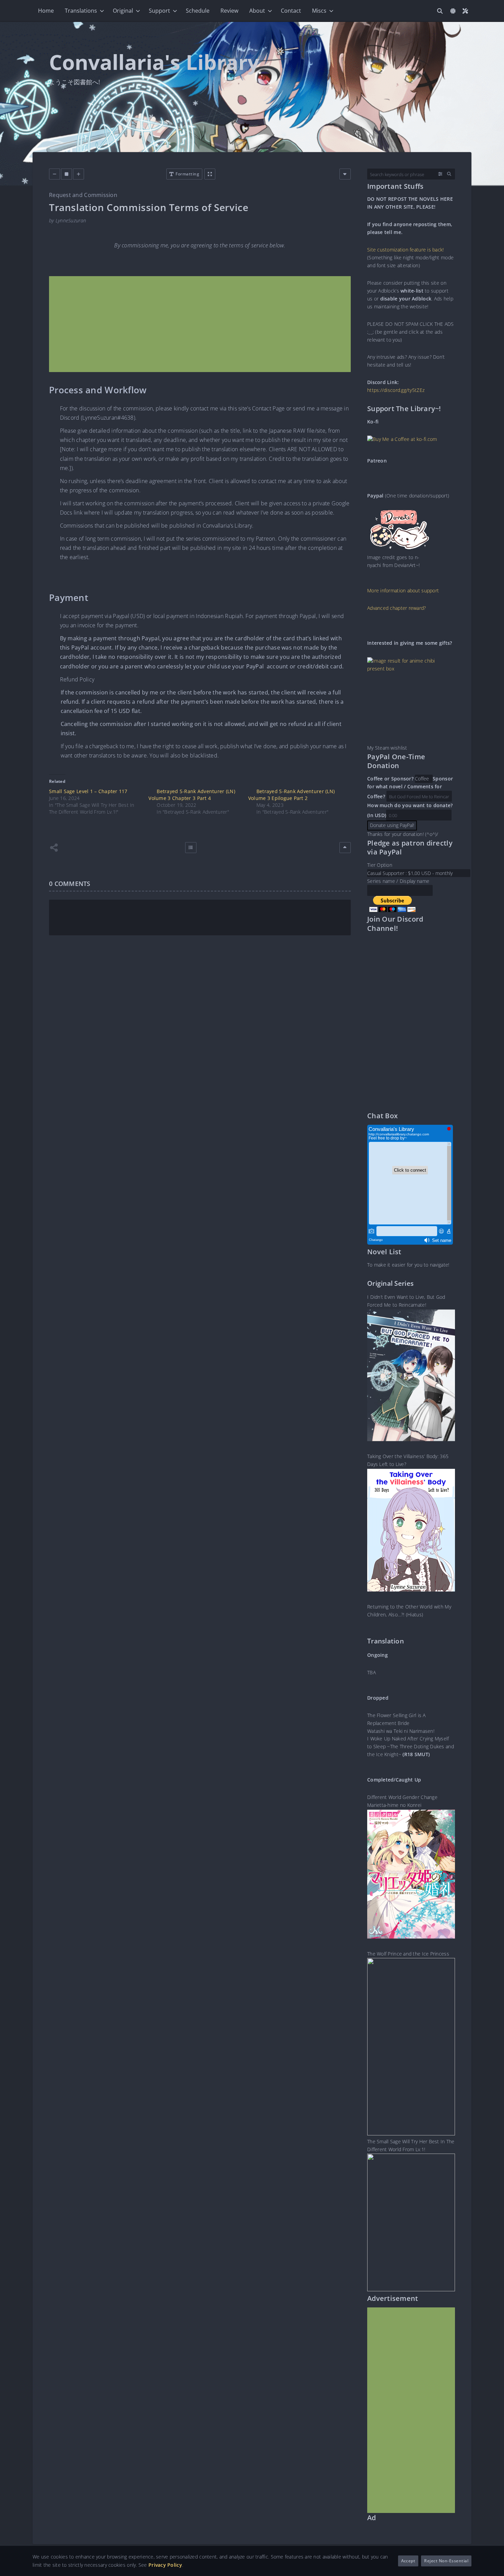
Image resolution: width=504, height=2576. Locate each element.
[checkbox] (453, 11)
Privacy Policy (165, 2565)
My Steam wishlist (387, 748)
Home (46, 11)
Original (123, 11)
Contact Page (268, 408)
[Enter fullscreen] (210, 174)
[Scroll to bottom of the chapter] (345, 174)
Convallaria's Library (154, 62)
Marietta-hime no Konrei (394, 1805)
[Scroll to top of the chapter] (345, 848)
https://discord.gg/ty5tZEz (396, 390)
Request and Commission (83, 195)
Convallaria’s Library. (229, 526)
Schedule (198, 11)
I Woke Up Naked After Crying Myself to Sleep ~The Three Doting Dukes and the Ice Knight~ (411, 1747)
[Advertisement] (200, 324)
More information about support (403, 591)
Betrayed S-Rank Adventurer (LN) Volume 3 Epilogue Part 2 (291, 795)
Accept (408, 2561)
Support (159, 11)
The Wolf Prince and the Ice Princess (408, 1954)
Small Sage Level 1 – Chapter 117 (88, 791)
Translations (81, 11)
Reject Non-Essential (446, 2561)
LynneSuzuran (71, 220)
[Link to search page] (440, 11)
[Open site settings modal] (465, 11)
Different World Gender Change (402, 1797)
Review (229, 11)
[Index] (191, 848)
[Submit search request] (449, 174)
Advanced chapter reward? (397, 608)
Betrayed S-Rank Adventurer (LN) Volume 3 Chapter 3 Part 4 (192, 795)
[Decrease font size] (55, 174)
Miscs (319, 11)
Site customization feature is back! (406, 250)
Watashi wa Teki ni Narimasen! (401, 1731)
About (257, 11)
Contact (291, 11)
